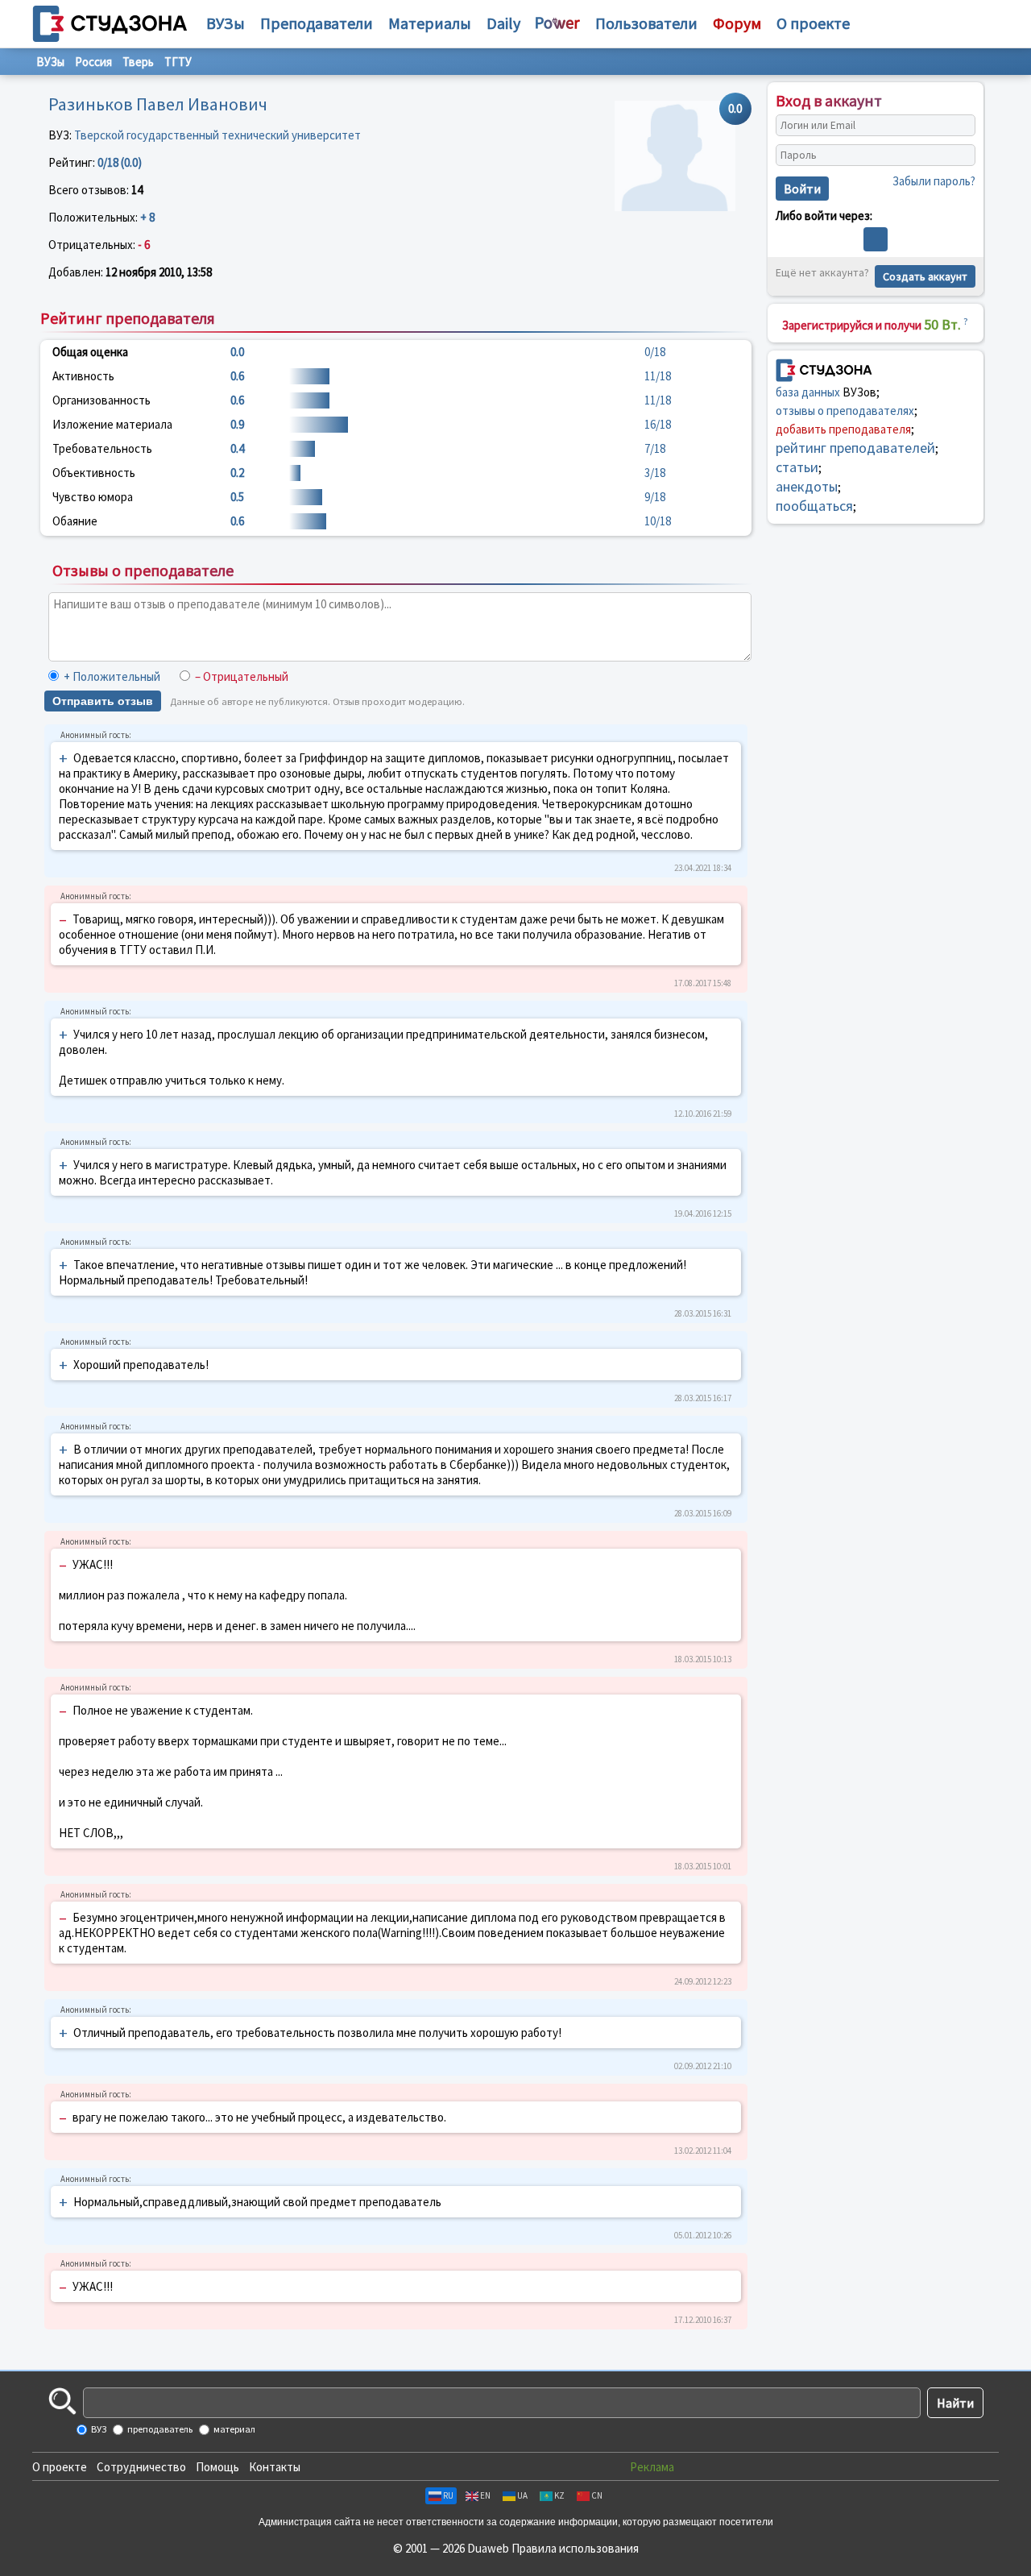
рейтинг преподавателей (855, 447)
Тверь (138, 62)
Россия (93, 62)
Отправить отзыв (103, 701)
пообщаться (814, 505)
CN (597, 2495)
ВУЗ (98, 2429)
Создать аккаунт (925, 276)
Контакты (275, 2467)
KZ (559, 2495)
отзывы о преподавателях (845, 410)
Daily (503, 23)
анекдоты (807, 485)
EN (485, 2495)
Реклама (652, 2467)
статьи (797, 466)
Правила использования (575, 2548)
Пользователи (646, 23)
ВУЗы (226, 23)
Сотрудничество (141, 2467)
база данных (808, 391)
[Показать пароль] (959, 156)
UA (522, 2495)
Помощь (217, 2467)
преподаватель (159, 2429)
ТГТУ (178, 62)
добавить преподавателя (843, 428)
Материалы (430, 23)
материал (234, 2429)
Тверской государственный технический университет (217, 135)
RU (448, 2495)
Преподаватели (317, 23)
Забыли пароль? (934, 181)
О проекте (60, 2467)
